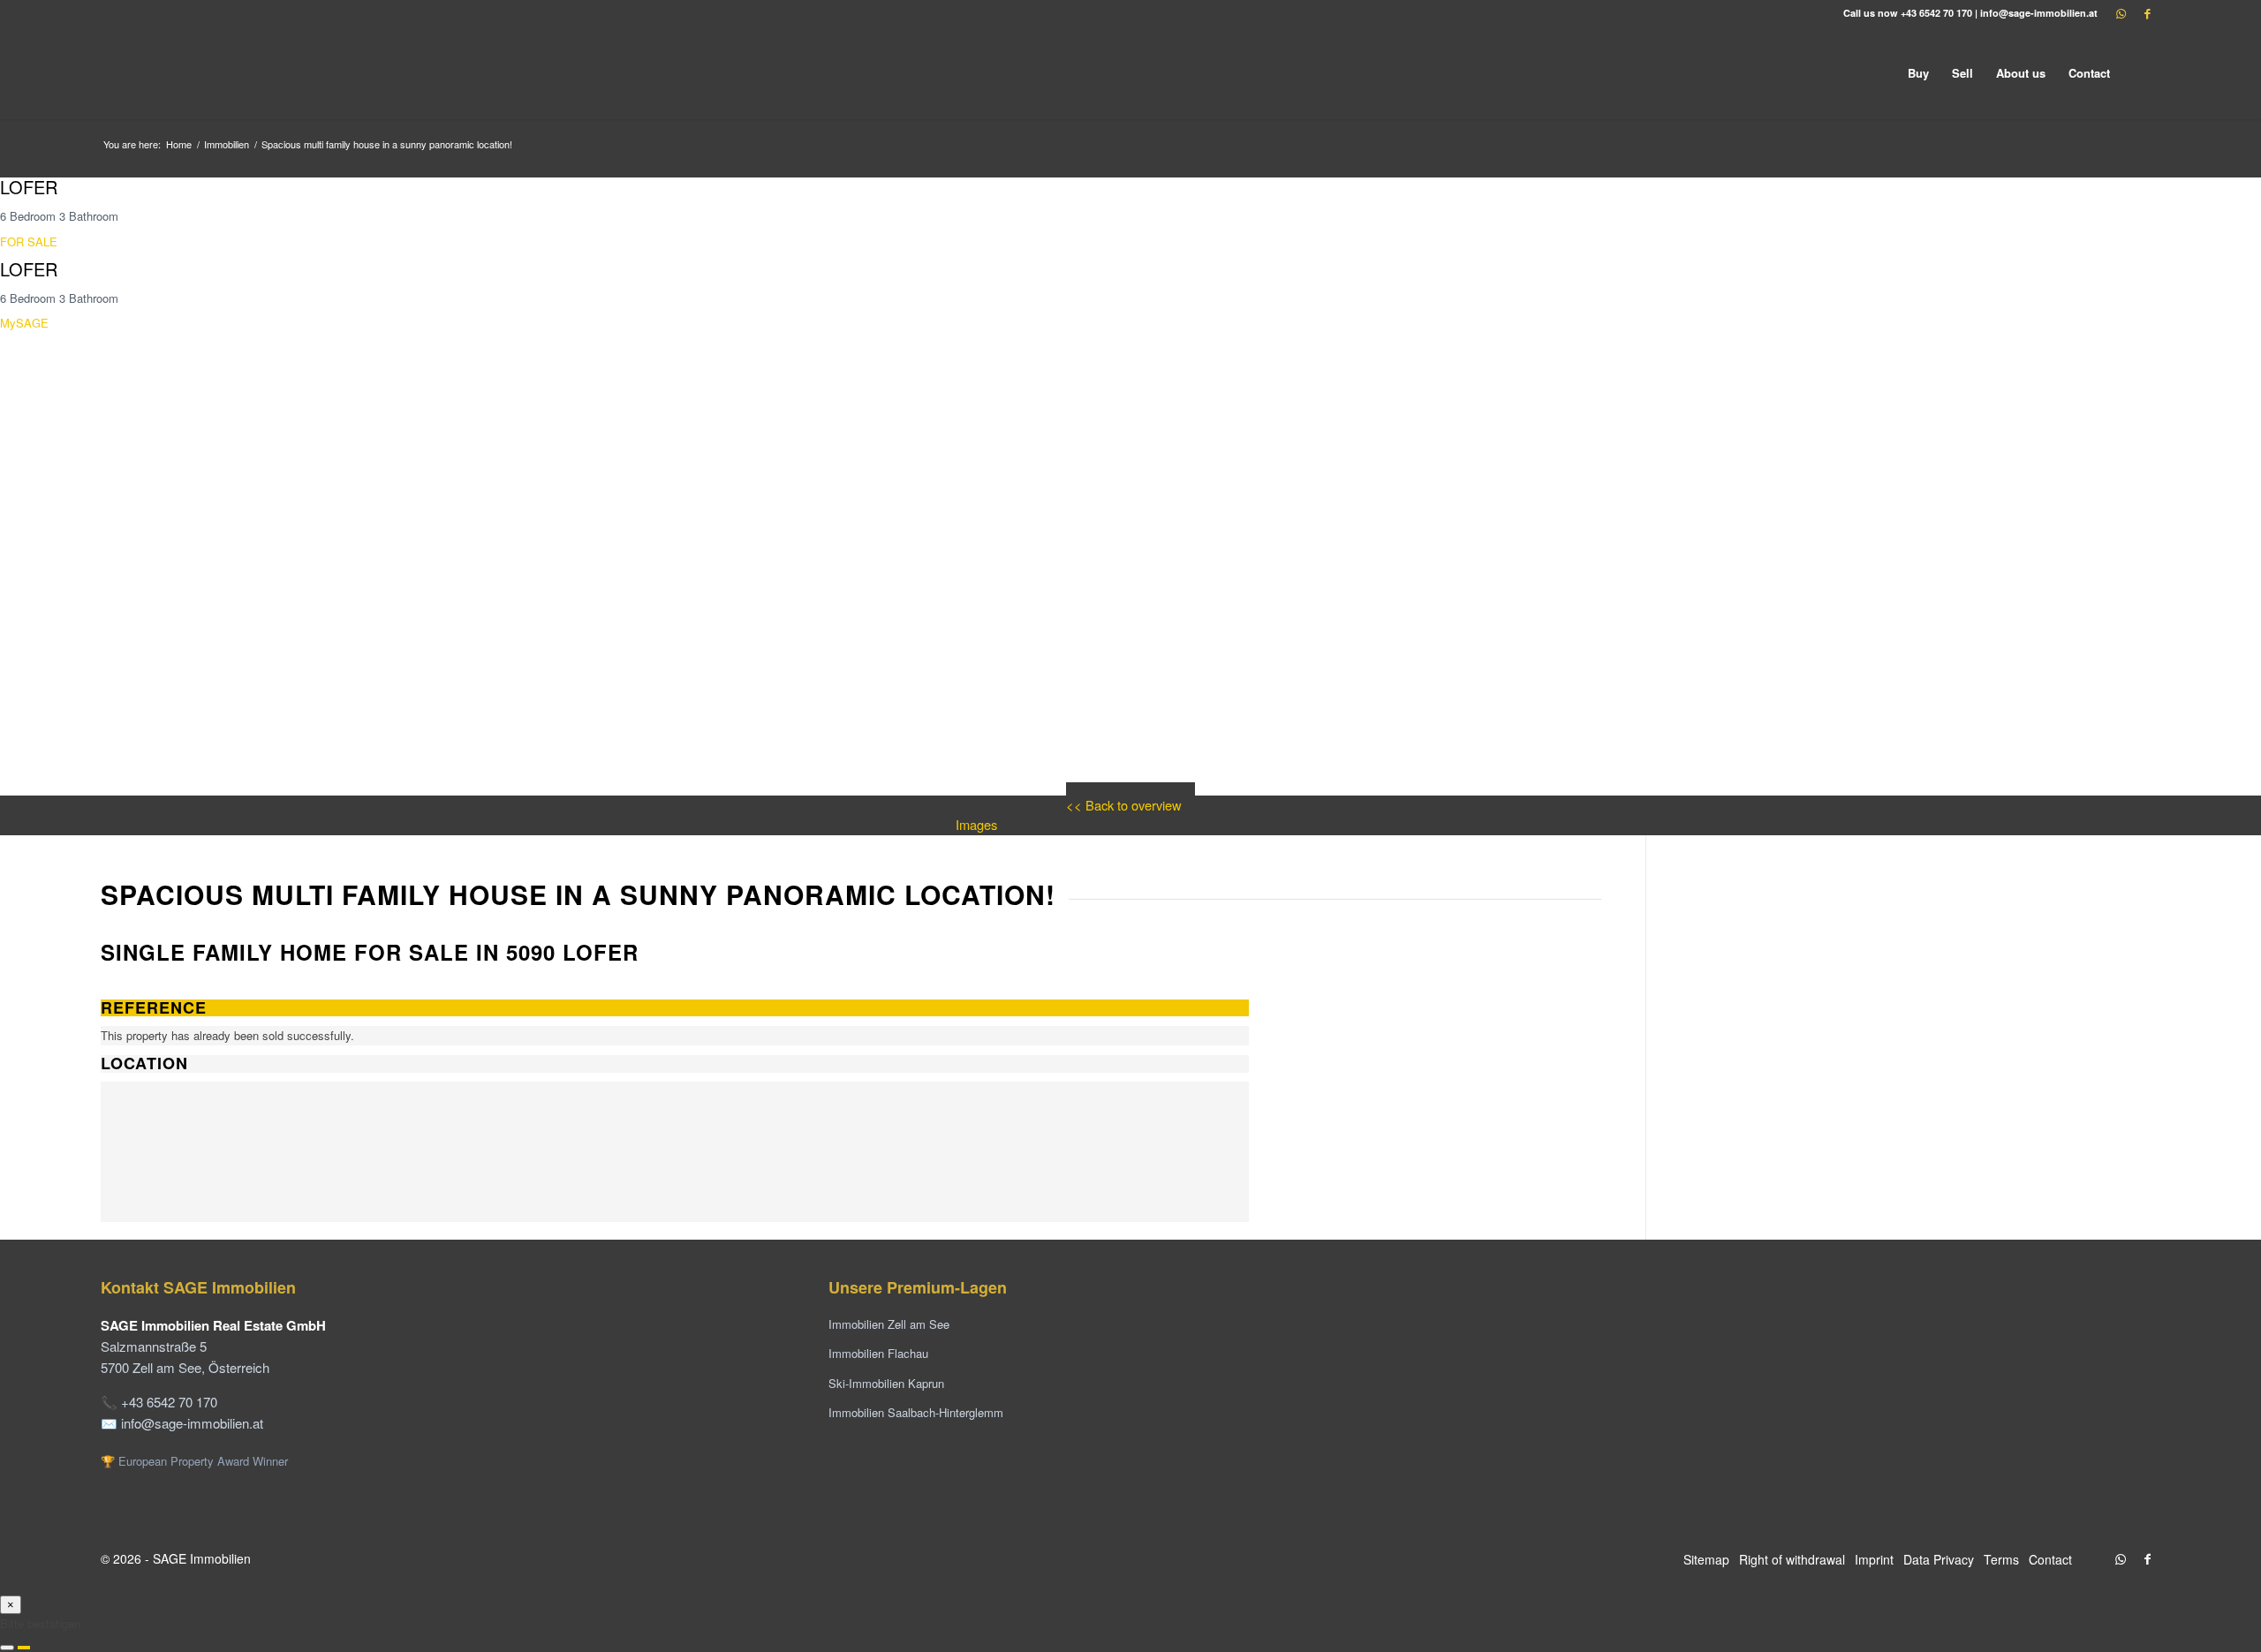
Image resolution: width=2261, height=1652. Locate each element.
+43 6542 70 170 (1936, 13)
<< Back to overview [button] (1124, 805)
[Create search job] (24, 1648)
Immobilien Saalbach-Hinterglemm (916, 1412)
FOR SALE (29, 241)
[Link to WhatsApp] (2121, 13)
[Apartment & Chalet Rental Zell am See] (1843, 1384)
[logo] (233, 73)
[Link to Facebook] (2147, 13)
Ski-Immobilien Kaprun (886, 1383)
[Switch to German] (2141, 73)
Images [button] (976, 824)
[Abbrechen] (7, 1648)
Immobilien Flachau (878, 1353)
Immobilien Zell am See (889, 1324)
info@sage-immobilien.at (2039, 13)
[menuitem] (1918, 73)
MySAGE (24, 323)
